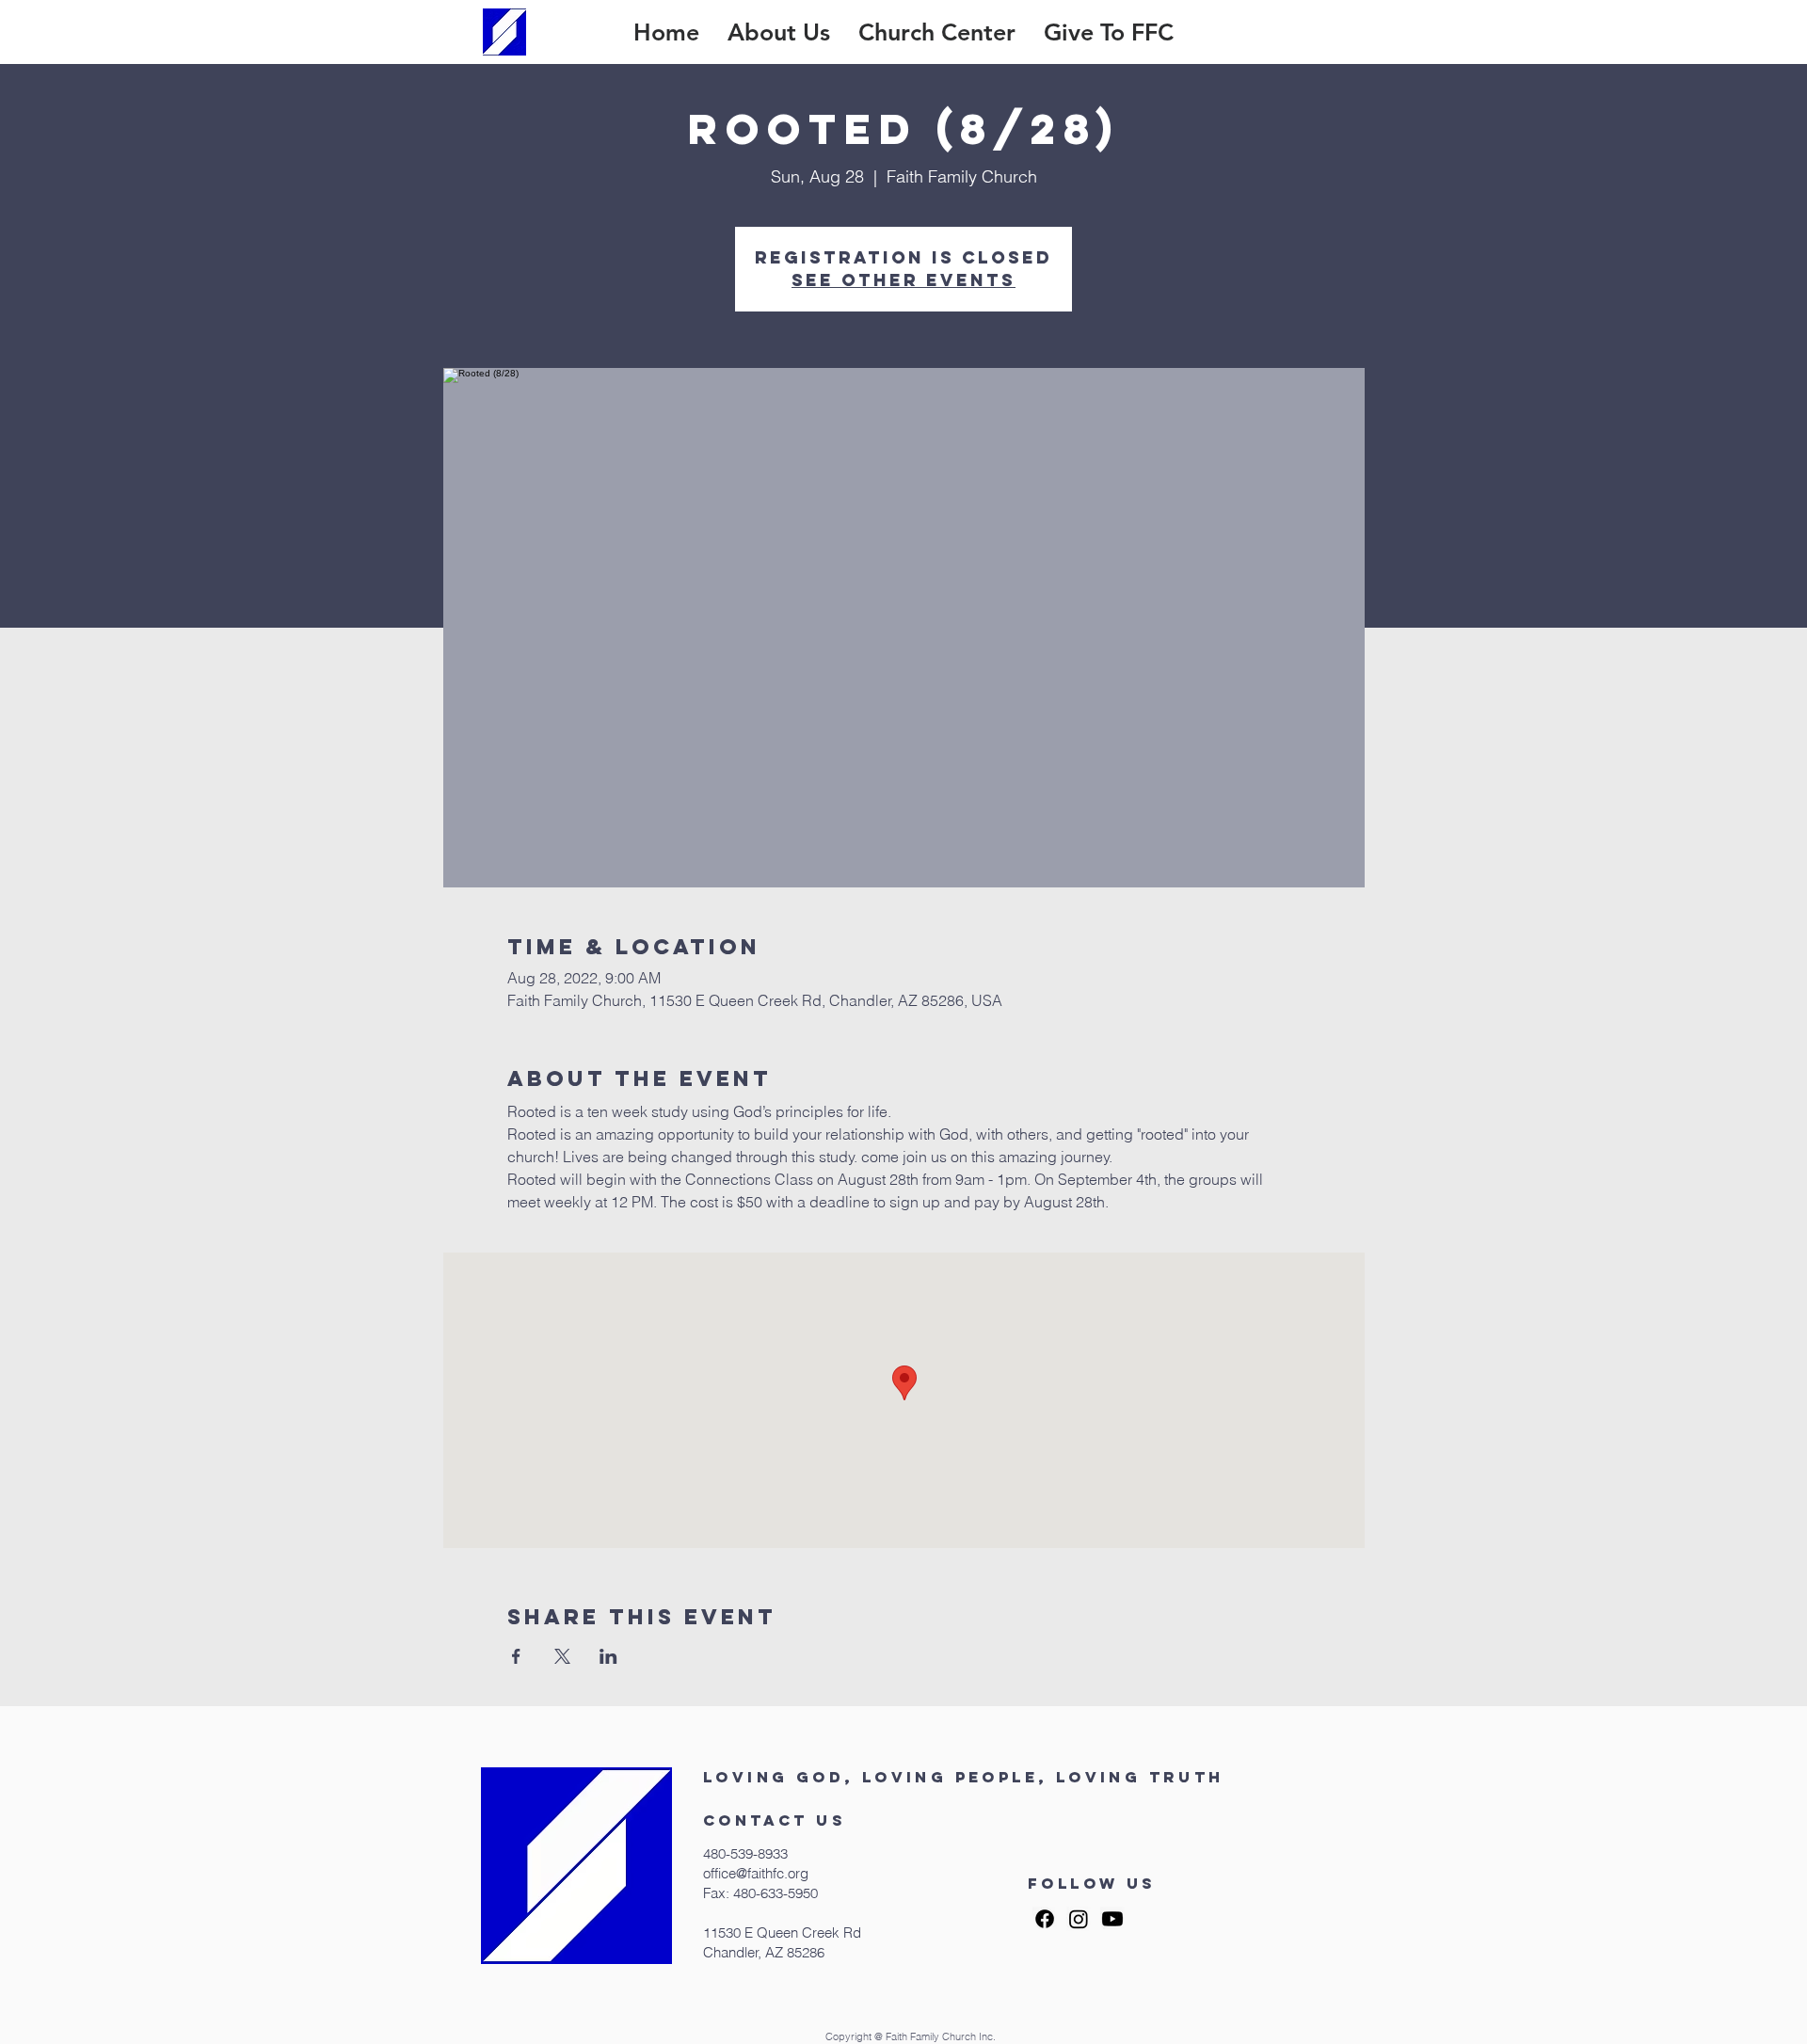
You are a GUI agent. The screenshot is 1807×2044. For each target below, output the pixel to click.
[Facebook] (1045, 1919)
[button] (779, 32)
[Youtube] (1112, 1919)
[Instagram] (1079, 1919)
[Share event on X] (562, 1656)
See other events (903, 280)
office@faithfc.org (756, 1873)
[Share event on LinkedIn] (608, 1656)
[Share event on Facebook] (516, 1656)
